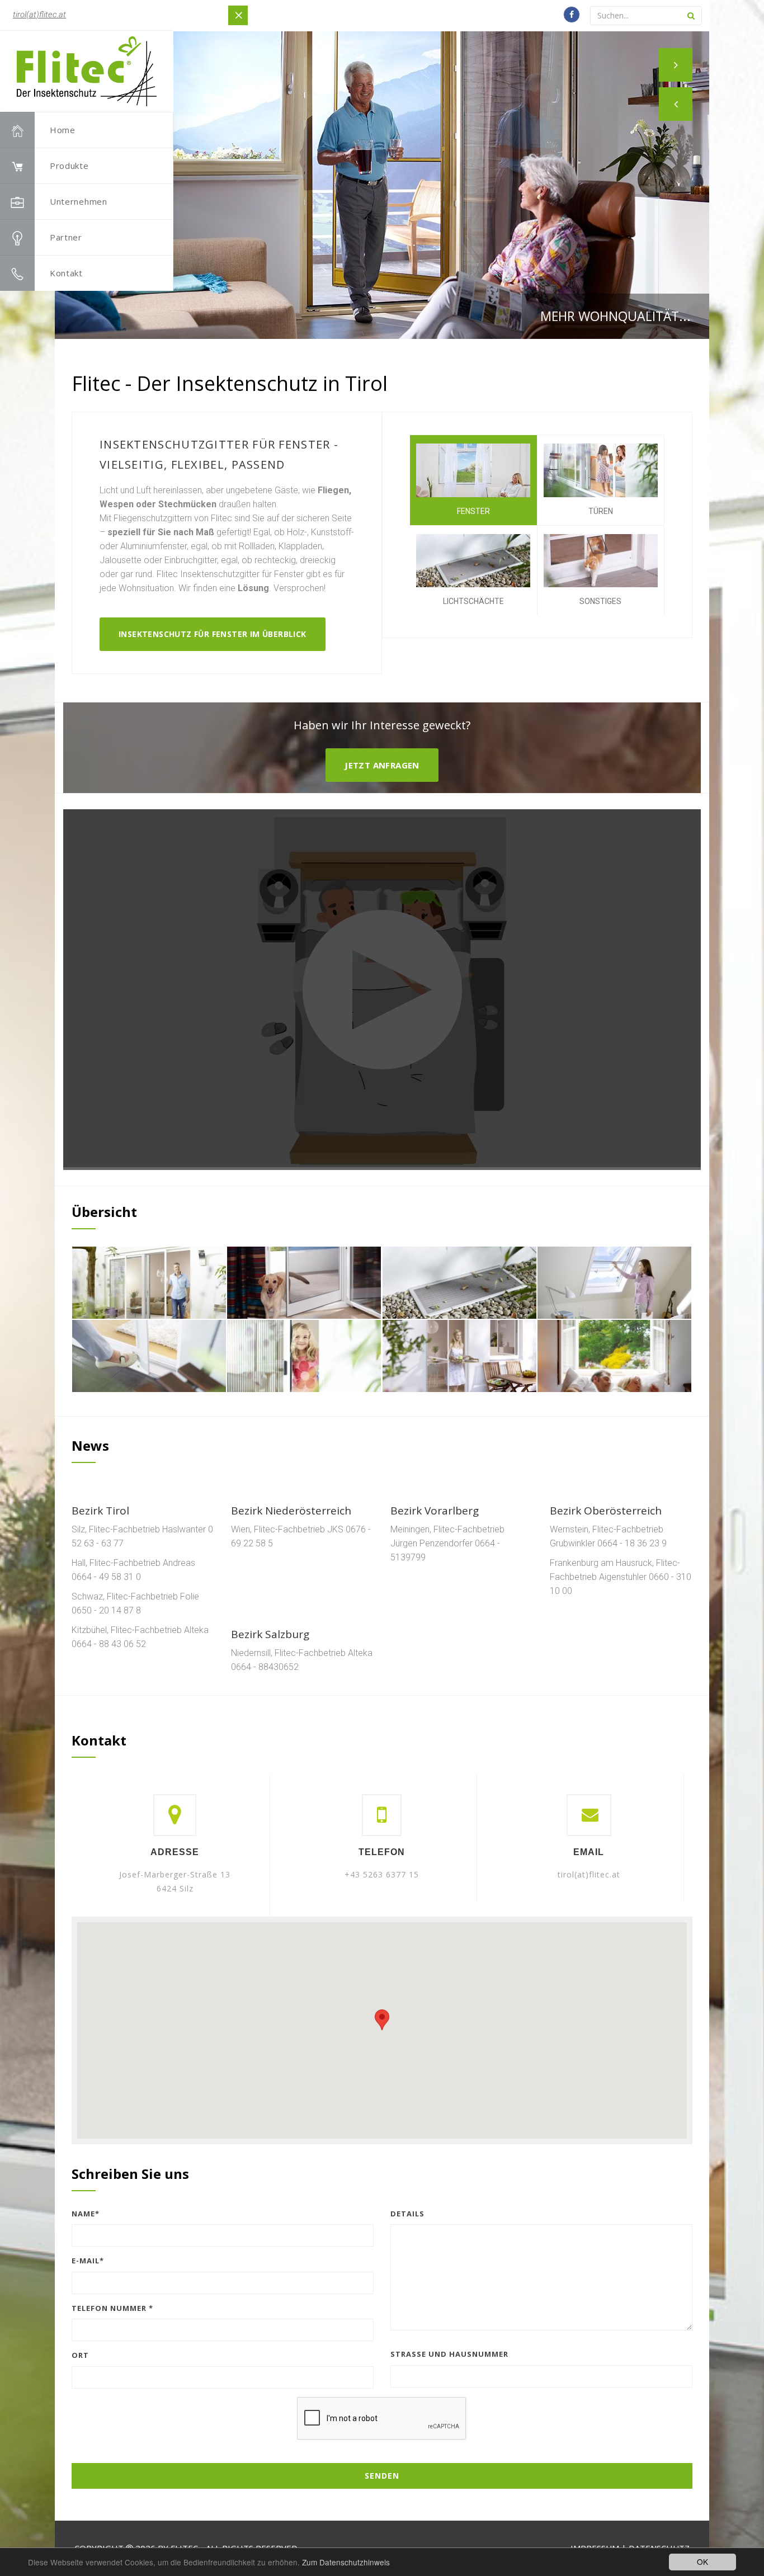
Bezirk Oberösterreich (606, 1511)
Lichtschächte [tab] (473, 601)
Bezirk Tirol (100, 1511)
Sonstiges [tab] (600, 601)
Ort (80, 2355)
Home (63, 130)
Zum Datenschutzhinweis (346, 2562)
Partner (66, 237)
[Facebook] (572, 15)
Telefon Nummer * (112, 2308)
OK (702, 2561)
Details (407, 2214)
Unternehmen (79, 201)
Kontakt (66, 273)
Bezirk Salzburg (270, 1634)
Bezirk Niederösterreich (291, 1511)
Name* (86, 2214)
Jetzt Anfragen (382, 765)
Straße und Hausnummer (449, 2354)
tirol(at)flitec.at (39, 15)
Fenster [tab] (473, 511)
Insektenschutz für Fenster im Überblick (213, 634)
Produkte (69, 166)
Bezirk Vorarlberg (435, 1511)
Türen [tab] (601, 511)
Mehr (208, 1464)
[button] (676, 104)
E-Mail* (88, 2261)
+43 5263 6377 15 (382, 1874)
